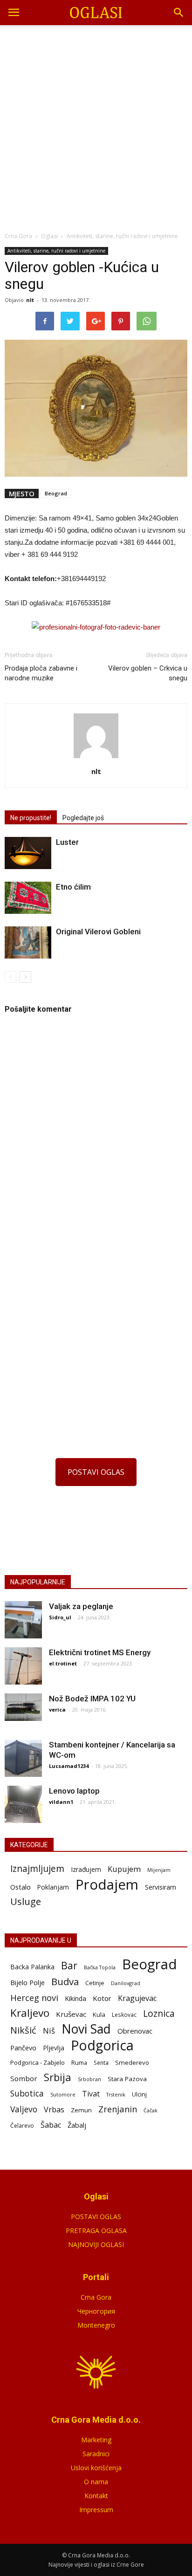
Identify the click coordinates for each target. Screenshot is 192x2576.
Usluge (26, 1901)
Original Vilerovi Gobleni (98, 932)
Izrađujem (86, 1869)
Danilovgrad (126, 1983)
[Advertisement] (96, 126)
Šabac (51, 2125)
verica (57, 1709)
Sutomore (63, 2094)
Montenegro (96, 2325)
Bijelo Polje (27, 1982)
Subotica (27, 2093)
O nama (96, 2482)
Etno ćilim (73, 887)
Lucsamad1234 (69, 1766)
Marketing (96, 2440)
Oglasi (49, 236)
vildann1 (61, 1802)
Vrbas (54, 2110)
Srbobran (89, 2079)
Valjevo (24, 2109)
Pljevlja (54, 2048)
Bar (69, 1965)
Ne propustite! (31, 818)
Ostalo (21, 1887)
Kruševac (71, 2014)
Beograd (56, 493)
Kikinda (75, 1998)
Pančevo (23, 2048)
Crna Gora (96, 2297)
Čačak (151, 2110)
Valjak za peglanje (81, 1606)
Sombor (24, 2078)
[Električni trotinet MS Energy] (23, 1666)
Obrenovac (135, 2031)
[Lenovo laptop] (23, 1804)
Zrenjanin (118, 2109)
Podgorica (102, 2045)
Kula (99, 2014)
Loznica (159, 2013)
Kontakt (96, 2496)
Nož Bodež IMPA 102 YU (92, 1699)
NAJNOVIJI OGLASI (96, 2244)
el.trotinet (63, 1663)
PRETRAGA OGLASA (96, 2230)
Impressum (96, 2510)
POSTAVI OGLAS (96, 1472)
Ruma (79, 2062)
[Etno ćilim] (28, 898)
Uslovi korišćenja (96, 2468)
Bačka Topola (100, 1967)
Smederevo (132, 2062)
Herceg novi (34, 1997)
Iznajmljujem (37, 1869)
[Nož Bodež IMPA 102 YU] (23, 1707)
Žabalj (77, 2125)
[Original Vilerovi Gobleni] (28, 942)
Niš (49, 2031)
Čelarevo (22, 2126)
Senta (101, 2062)
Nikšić (23, 2030)
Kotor (102, 1998)
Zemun (81, 2110)
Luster (67, 842)
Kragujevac (137, 1998)
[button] (179, 13)
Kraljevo (30, 2013)
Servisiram (161, 1887)
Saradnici (96, 2454)
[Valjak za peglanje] (23, 1620)
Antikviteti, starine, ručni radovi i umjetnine (56, 251)
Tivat (91, 2094)
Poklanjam (53, 1887)
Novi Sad (86, 2029)
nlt (30, 300)
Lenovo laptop (74, 1791)
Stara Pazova (127, 2079)
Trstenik (116, 2094)
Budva (65, 1982)
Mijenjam (159, 1870)
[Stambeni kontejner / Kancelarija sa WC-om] (23, 1758)
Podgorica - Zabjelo (38, 2062)
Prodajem (107, 1885)
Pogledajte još (83, 818)
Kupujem (124, 1869)
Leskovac (124, 2014)
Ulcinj (139, 2094)
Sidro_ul (60, 1617)
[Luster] (28, 853)
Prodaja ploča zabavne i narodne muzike (41, 673)
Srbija (58, 2077)
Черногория (96, 2311)
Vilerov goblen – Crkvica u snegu (148, 673)
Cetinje (95, 1983)
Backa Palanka (32, 1967)
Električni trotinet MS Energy (100, 1652)
